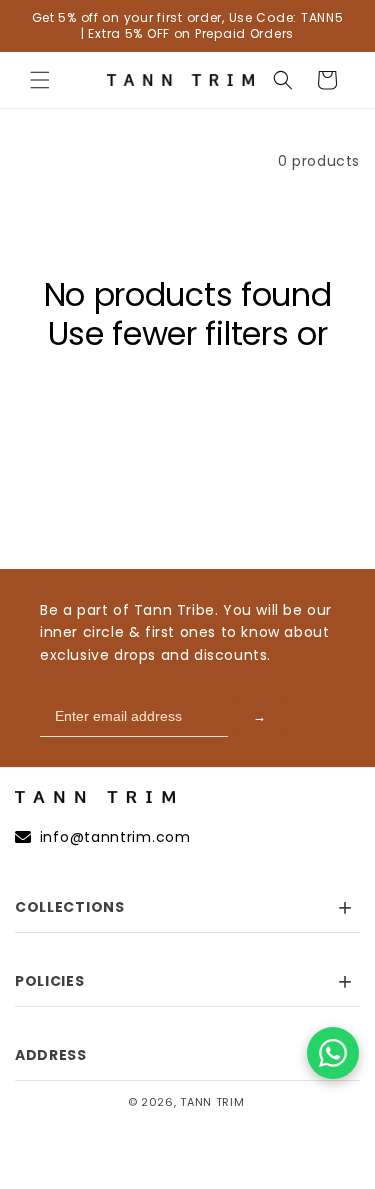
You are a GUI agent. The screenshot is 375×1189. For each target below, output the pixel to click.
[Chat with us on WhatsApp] (333, 1053)
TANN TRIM (212, 1102)
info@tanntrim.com (115, 837)
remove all (187, 372)
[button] (40, 80)
